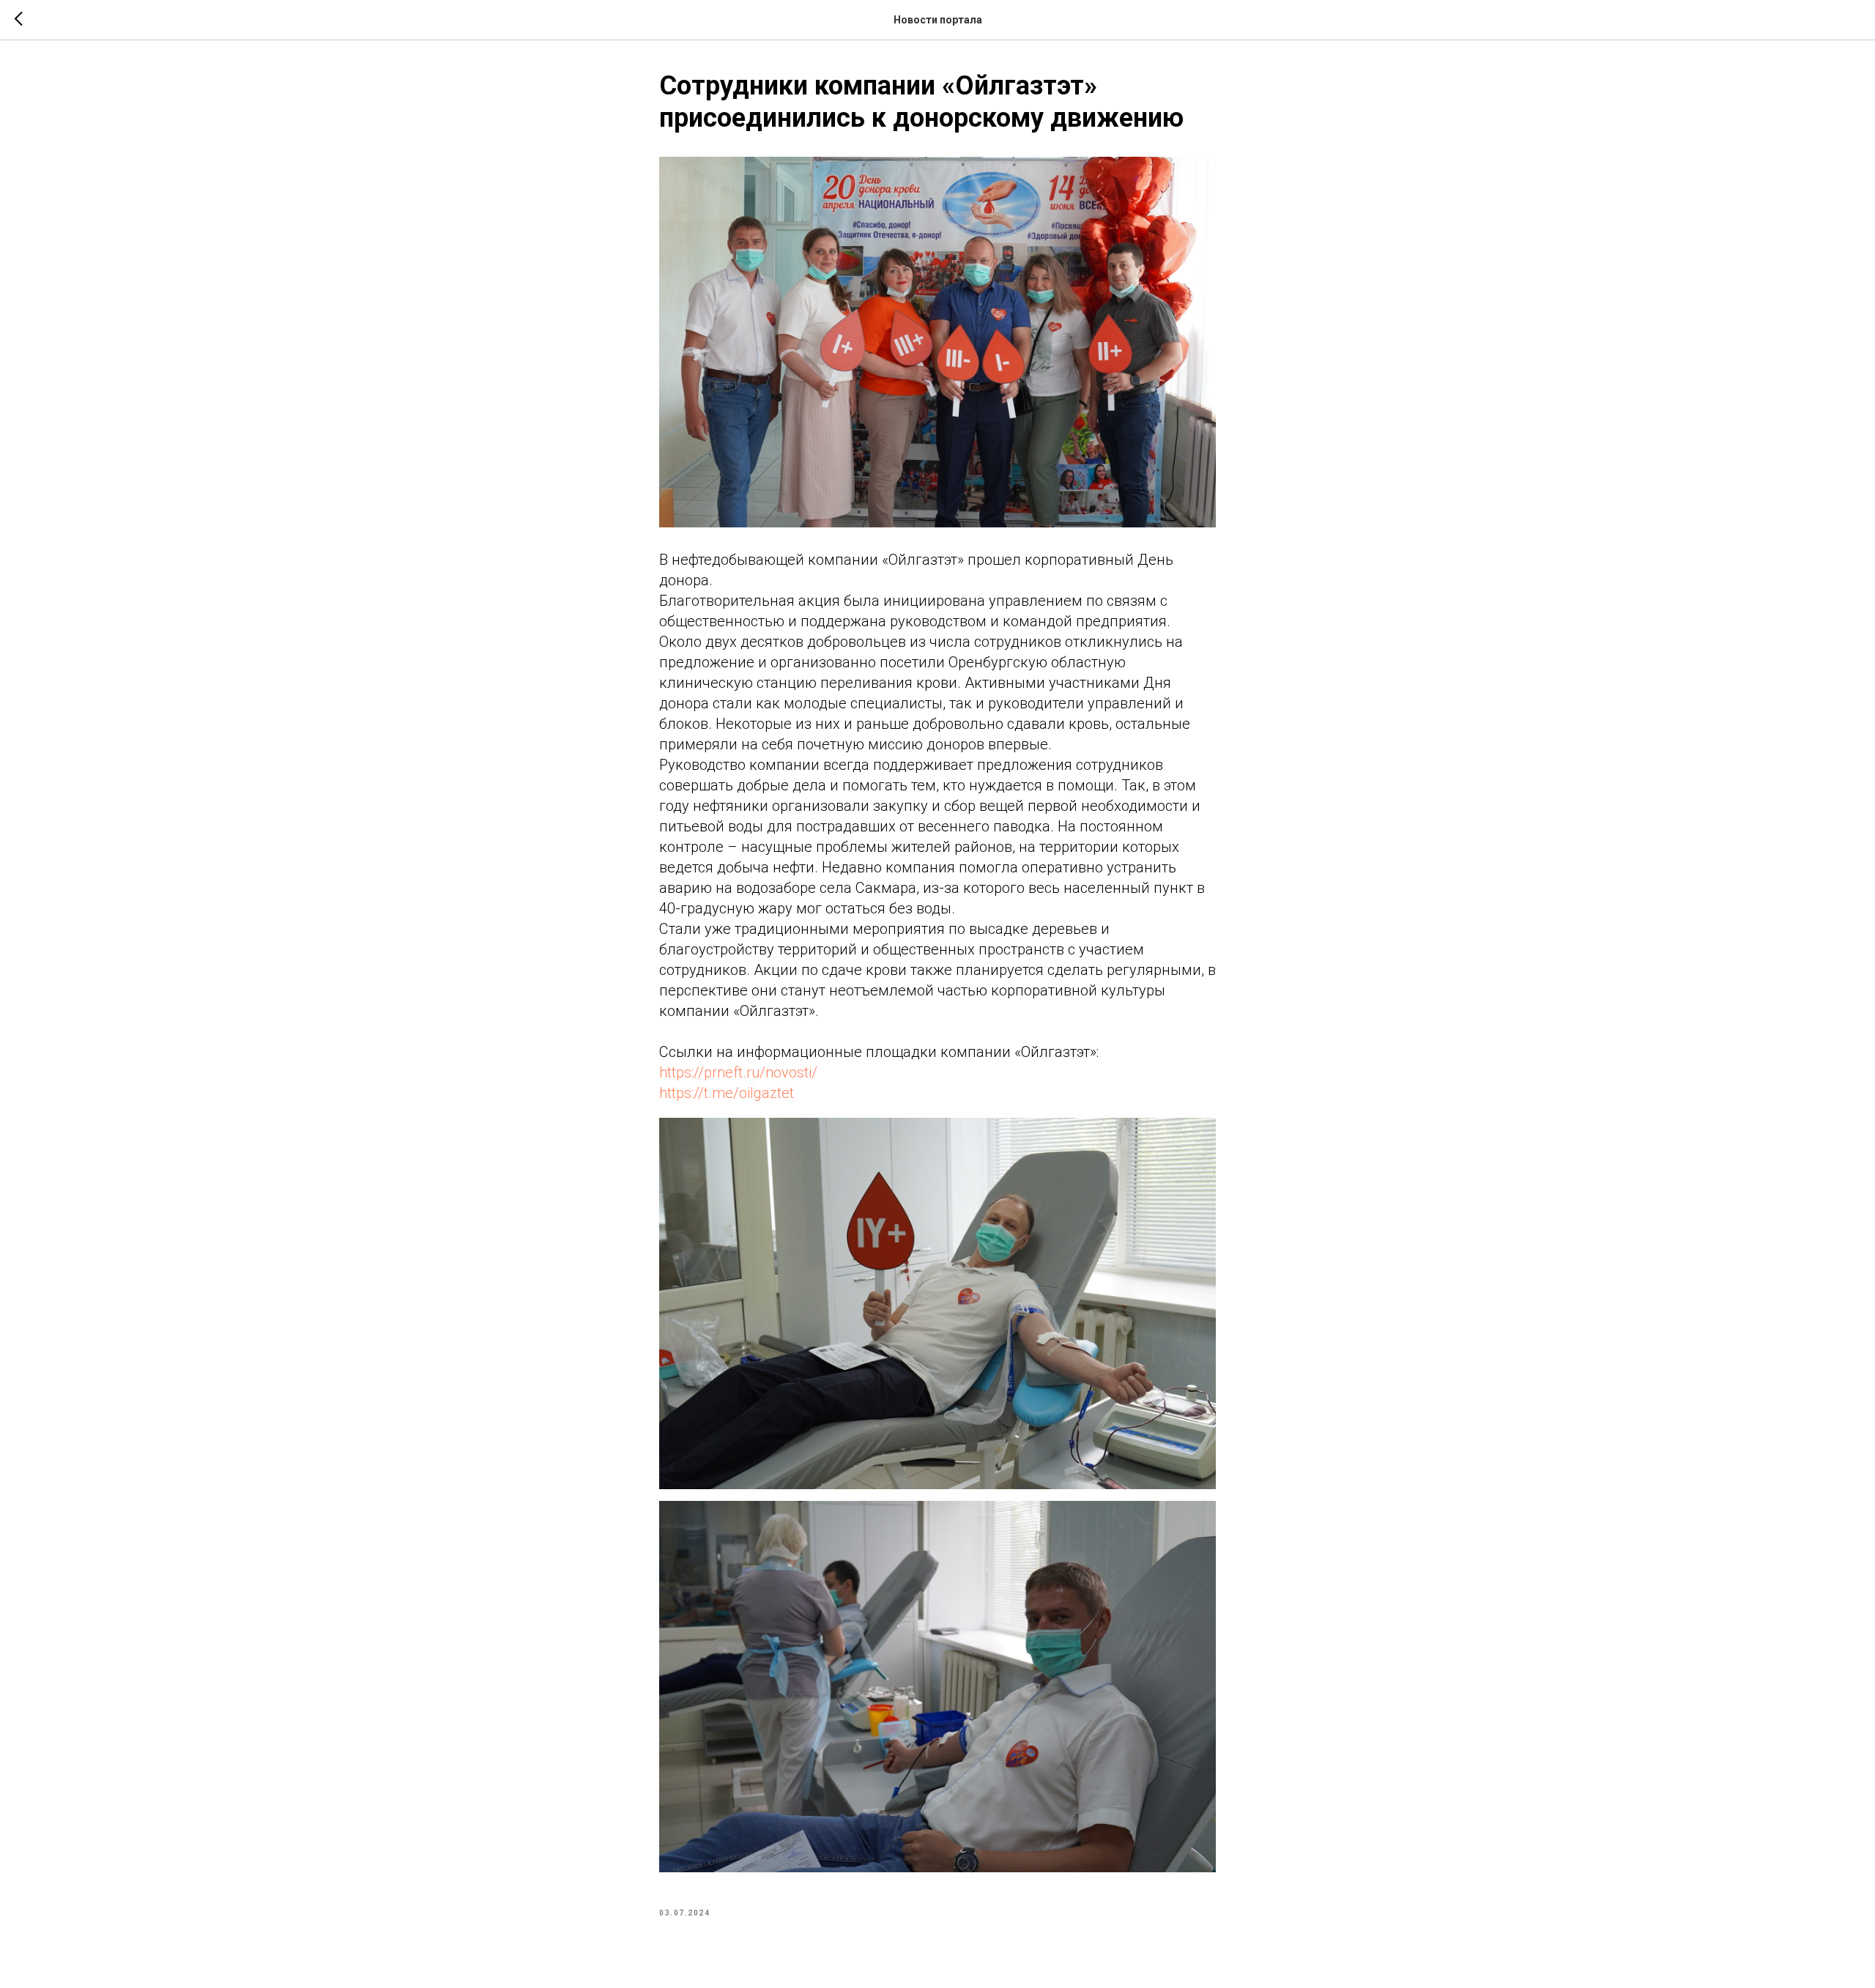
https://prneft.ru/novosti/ (738, 1072)
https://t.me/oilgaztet (727, 1093)
